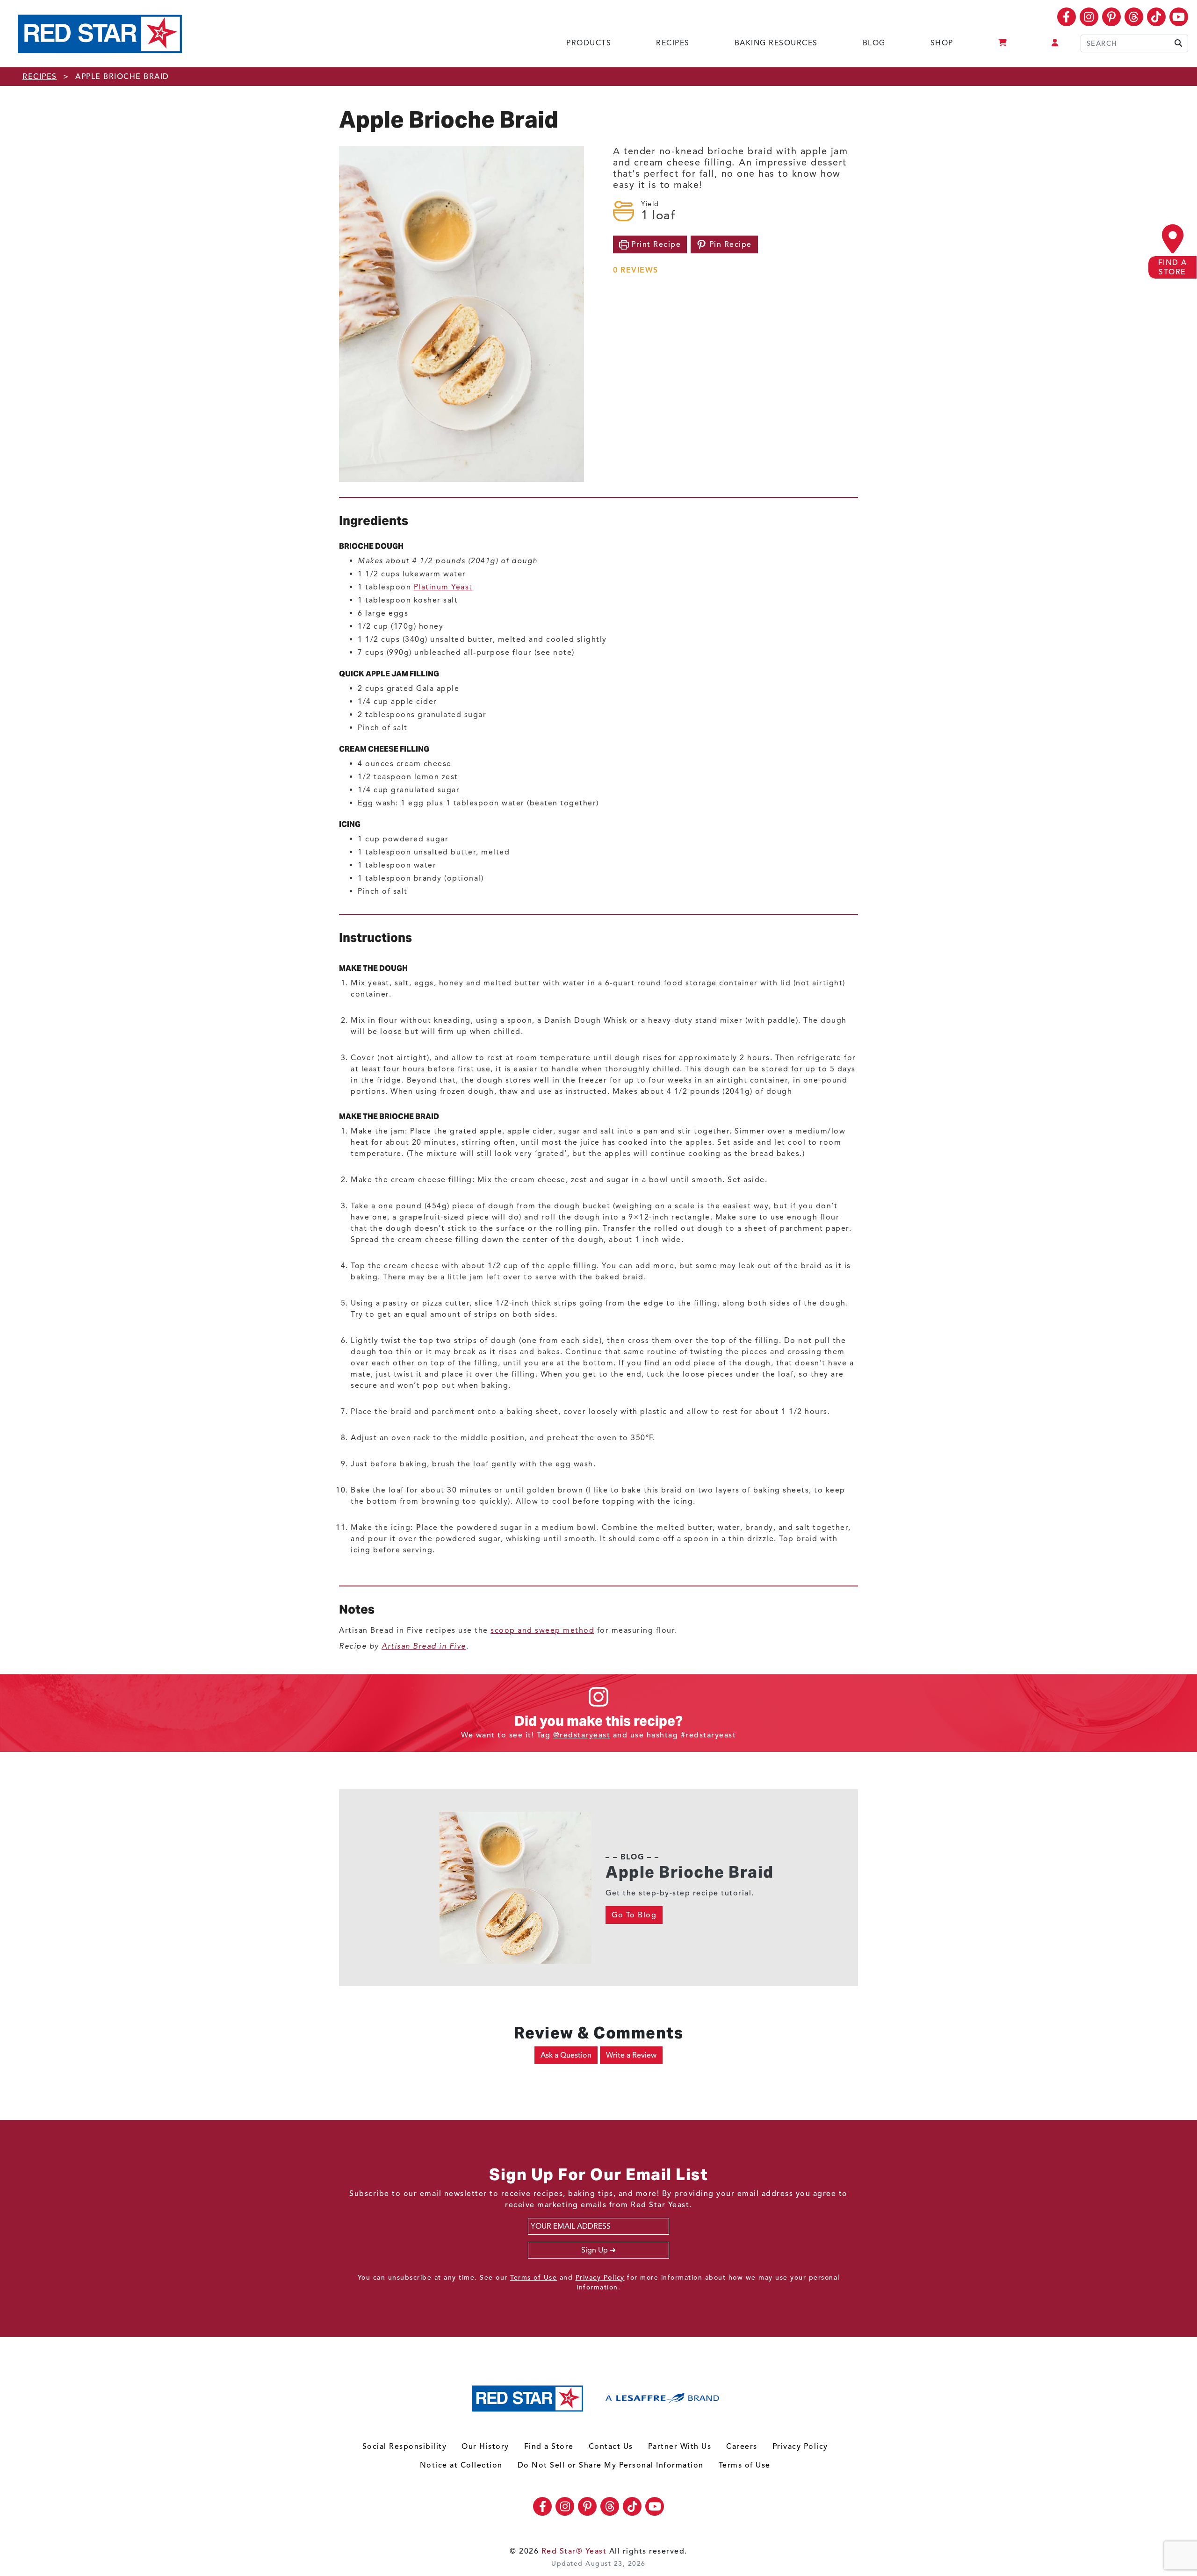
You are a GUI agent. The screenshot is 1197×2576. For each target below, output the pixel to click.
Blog (874, 43)
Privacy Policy (600, 2278)
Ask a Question (566, 2055)
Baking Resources (776, 43)
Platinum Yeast (443, 587)
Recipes (673, 43)
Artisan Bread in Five (424, 1646)
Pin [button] (729, 244)
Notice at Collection (461, 2465)
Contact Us (611, 2447)
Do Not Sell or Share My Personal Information (611, 2465)
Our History (485, 2447)
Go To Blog (634, 1915)
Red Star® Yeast (574, 2551)
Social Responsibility (405, 2447)
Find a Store (549, 2447)
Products (589, 43)
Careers (742, 2447)
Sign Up (595, 2250)
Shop (942, 43)
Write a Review (631, 2055)
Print (655, 244)
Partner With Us (680, 2447)
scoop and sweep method (542, 1630)
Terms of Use (534, 2278)
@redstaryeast (582, 1735)
